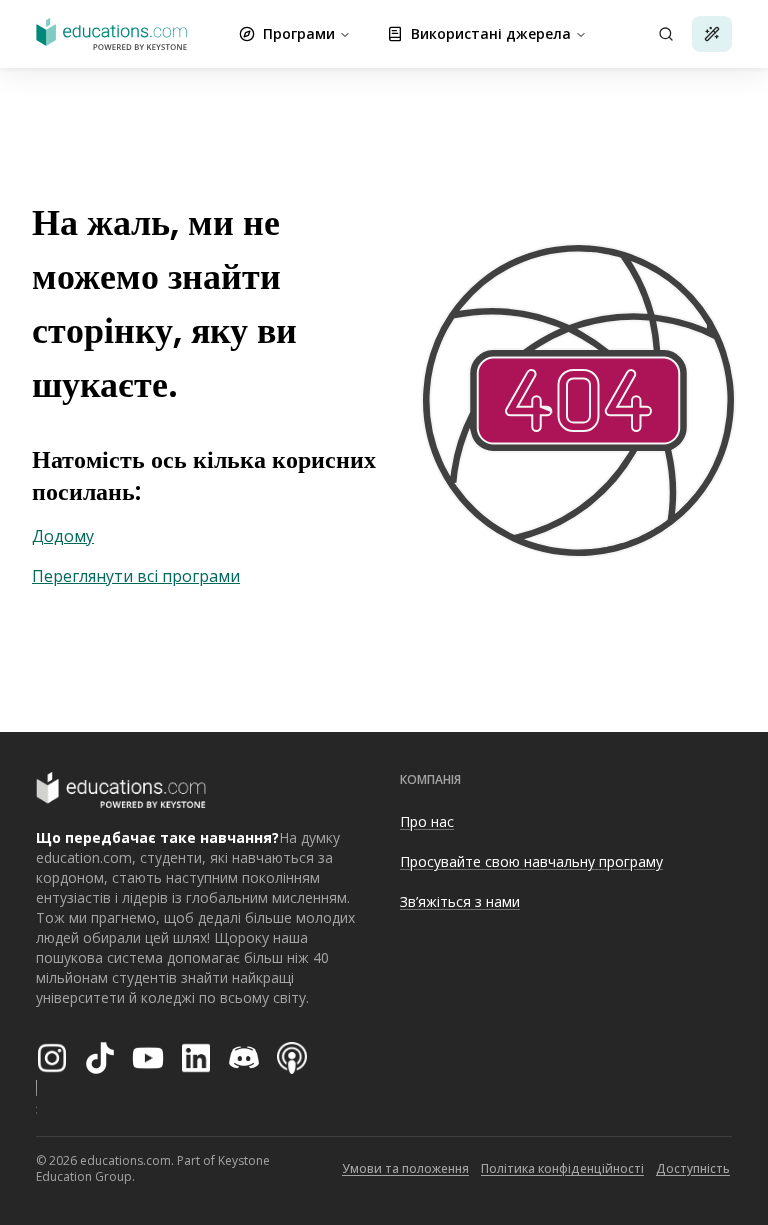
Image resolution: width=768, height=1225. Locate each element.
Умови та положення (405, 1168)
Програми (299, 33)
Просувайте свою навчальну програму (531, 861)
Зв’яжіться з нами (460, 901)
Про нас (427, 821)
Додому (63, 536)
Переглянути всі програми (136, 576)
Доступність (693, 1168)
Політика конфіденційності (562, 1168)
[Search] (666, 34)
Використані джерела (491, 33)
